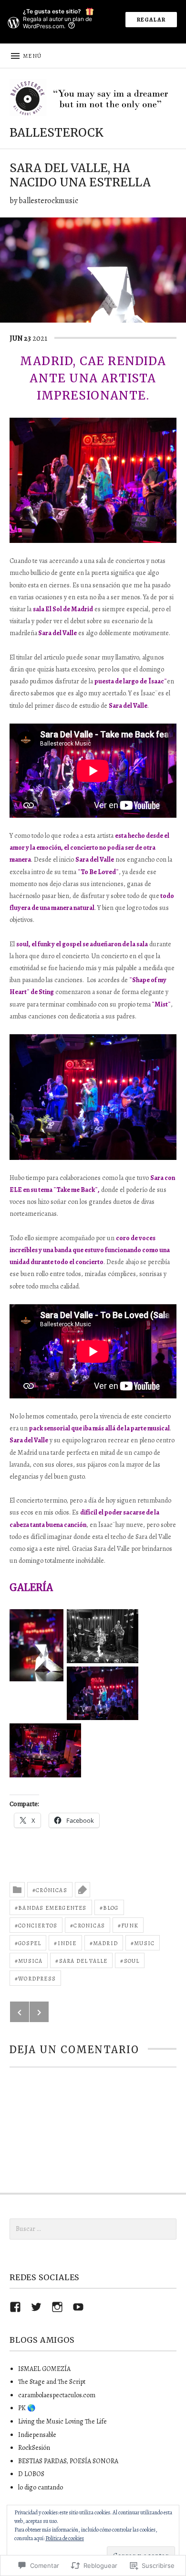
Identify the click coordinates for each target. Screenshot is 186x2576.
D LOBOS (31, 2474)
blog (111, 1908)
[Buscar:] (93, 2229)
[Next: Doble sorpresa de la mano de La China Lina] (39, 2012)
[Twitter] (36, 2307)
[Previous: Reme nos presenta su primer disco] (20, 2012)
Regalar (151, 20)
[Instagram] (57, 2307)
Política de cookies (65, 2538)
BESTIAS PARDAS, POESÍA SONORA (68, 2461)
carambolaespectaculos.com (57, 2395)
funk (130, 1926)
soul (132, 1961)
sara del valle (83, 1961)
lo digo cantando (41, 2487)
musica (30, 1961)
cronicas (89, 1926)
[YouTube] (78, 2307)
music (144, 1943)
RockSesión (34, 2448)
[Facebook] (15, 2307)
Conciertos (38, 1926)
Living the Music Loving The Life (62, 2421)
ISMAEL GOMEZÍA (44, 2369)
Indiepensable (37, 2435)
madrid (105, 1943)
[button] (37, 1645)
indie (67, 1943)
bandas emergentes (52, 1908)
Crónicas (52, 1890)
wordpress (37, 1979)
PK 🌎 (27, 2408)
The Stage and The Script (52, 2382)
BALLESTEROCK (57, 133)
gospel (30, 1943)
